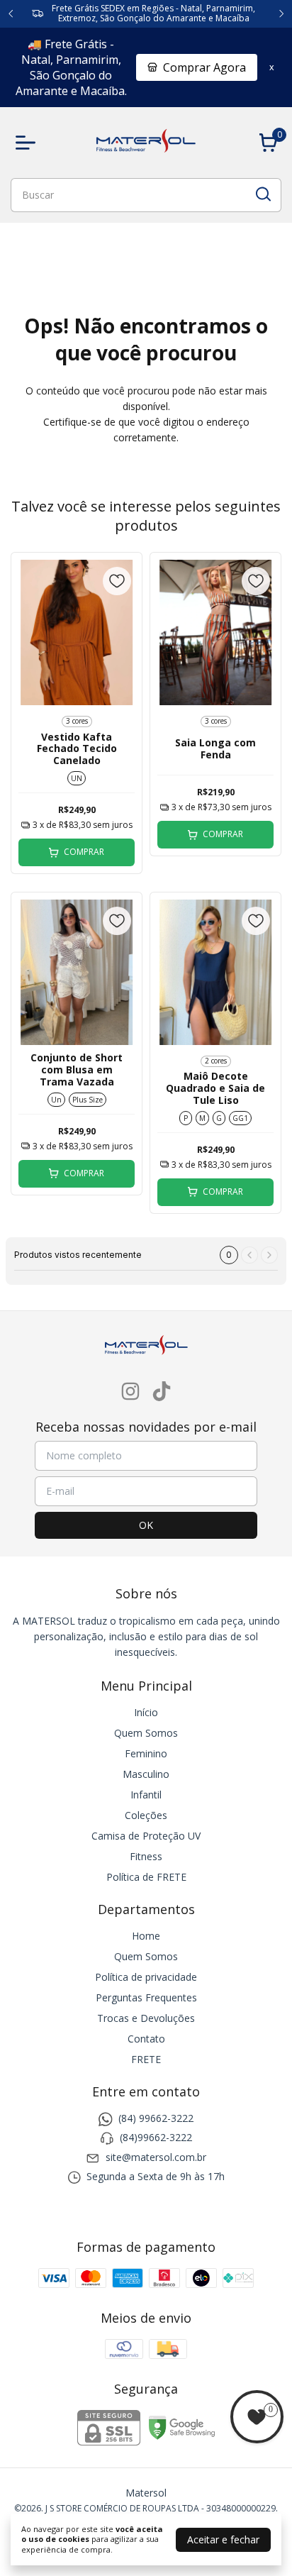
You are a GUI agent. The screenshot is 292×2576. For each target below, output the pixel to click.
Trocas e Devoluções (146, 2018)
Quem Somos (146, 1733)
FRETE (146, 2059)
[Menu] (28, 143)
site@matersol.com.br (156, 2157)
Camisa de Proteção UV (146, 1836)
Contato (146, 2039)
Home (146, 1936)
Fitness (146, 1856)
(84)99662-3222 (156, 2138)
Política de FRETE (146, 1877)
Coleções (146, 1815)
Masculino (146, 1774)
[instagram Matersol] (130, 1392)
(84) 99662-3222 (156, 2118)
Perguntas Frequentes (146, 1997)
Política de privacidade (146, 1977)
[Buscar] (262, 194)
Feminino (146, 1753)
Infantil (146, 1795)
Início (146, 1712)
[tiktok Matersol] (162, 1392)
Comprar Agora (204, 67)
